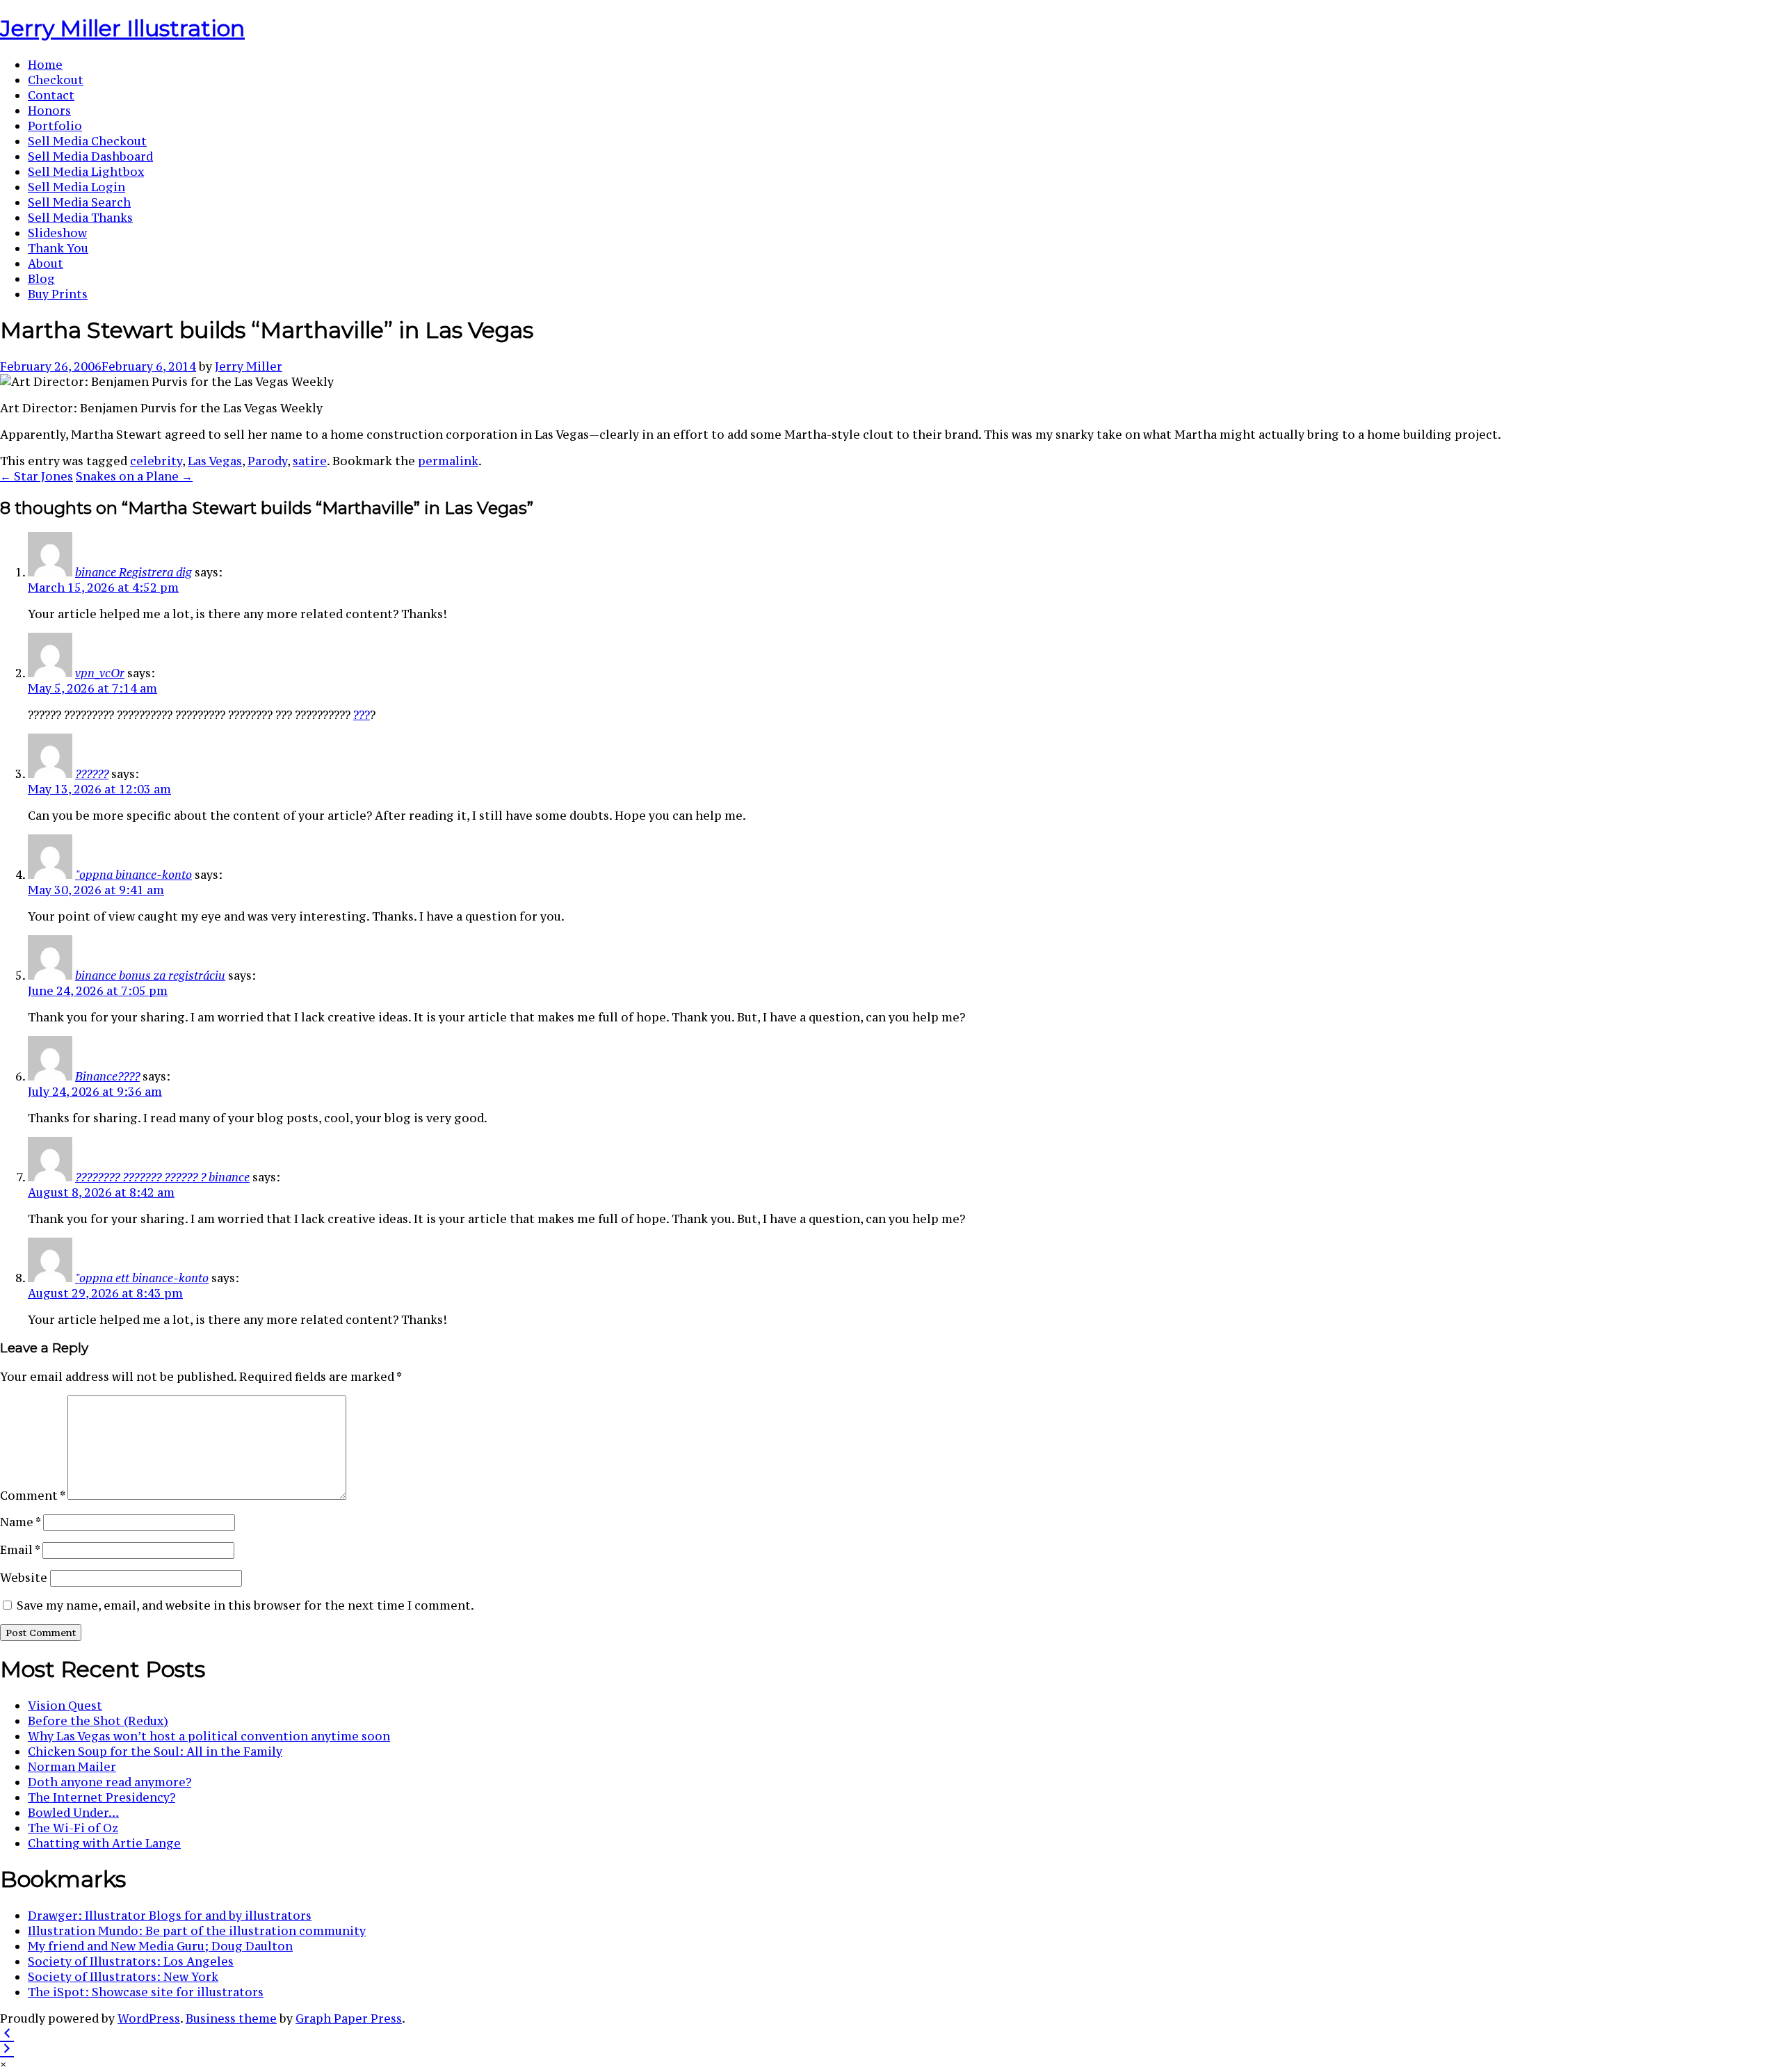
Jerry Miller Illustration (122, 28)
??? (362, 715)
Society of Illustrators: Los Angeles (131, 1961)
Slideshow (57, 233)
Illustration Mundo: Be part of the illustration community (197, 1931)
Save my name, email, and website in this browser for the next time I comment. (245, 1605)
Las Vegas (215, 461)
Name (20, 1522)
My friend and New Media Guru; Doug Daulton (160, 1946)
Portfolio (55, 126)
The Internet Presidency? (102, 1797)
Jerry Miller (249, 366)
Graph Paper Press (349, 2018)
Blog (41, 279)
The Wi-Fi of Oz (73, 1828)
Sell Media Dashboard (90, 156)
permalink (448, 461)
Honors (49, 111)
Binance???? (107, 1076)
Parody (267, 461)
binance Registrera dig (133, 572)
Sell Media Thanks (80, 218)
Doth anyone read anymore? (110, 1782)
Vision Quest (65, 1706)
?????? (92, 774)
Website (24, 1578)
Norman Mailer (72, 1767)
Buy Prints (58, 294)
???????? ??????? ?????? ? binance (162, 1177)
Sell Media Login (76, 187)
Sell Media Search (79, 202)
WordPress (149, 2018)
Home (45, 65)
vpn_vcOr (100, 673)
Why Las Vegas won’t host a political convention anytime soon (209, 1736)
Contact (51, 95)
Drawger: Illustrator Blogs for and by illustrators (170, 1916)
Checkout (56, 80)
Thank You (58, 248)
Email (20, 1550)
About (46, 264)
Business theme (231, 2018)
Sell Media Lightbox (86, 172)
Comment (32, 1496)
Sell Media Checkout (87, 141)
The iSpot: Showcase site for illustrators (146, 1992)
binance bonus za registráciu (150, 976)
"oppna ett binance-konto (142, 1278)
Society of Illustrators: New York (123, 1977)
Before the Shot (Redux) (98, 1721)
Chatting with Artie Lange (104, 1843)
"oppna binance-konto (133, 875)
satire (310, 461)
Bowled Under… (73, 1813)
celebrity (156, 461)
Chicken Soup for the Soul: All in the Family (155, 1751)
